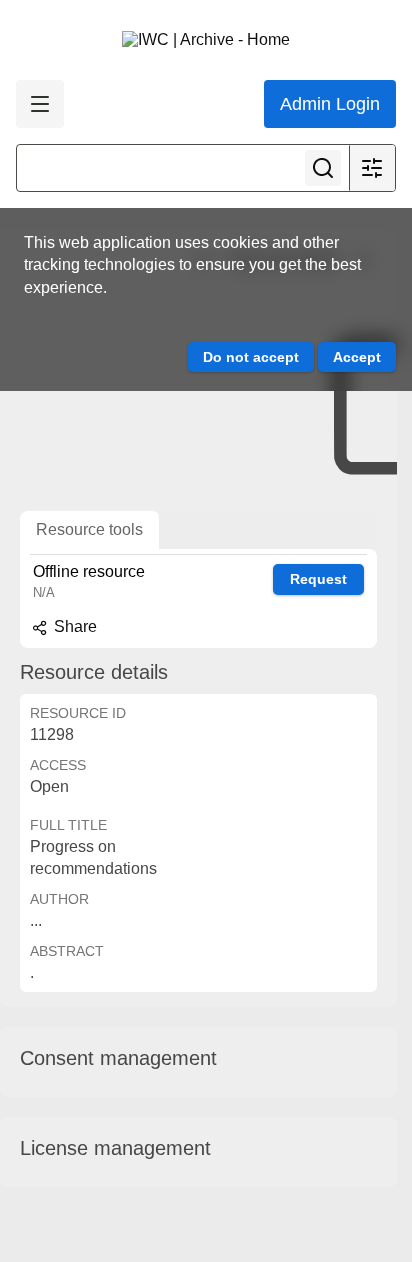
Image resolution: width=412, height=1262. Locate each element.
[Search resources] (323, 168)
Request (318, 579)
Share (73, 626)
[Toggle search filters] (372, 168)
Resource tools (89, 529)
